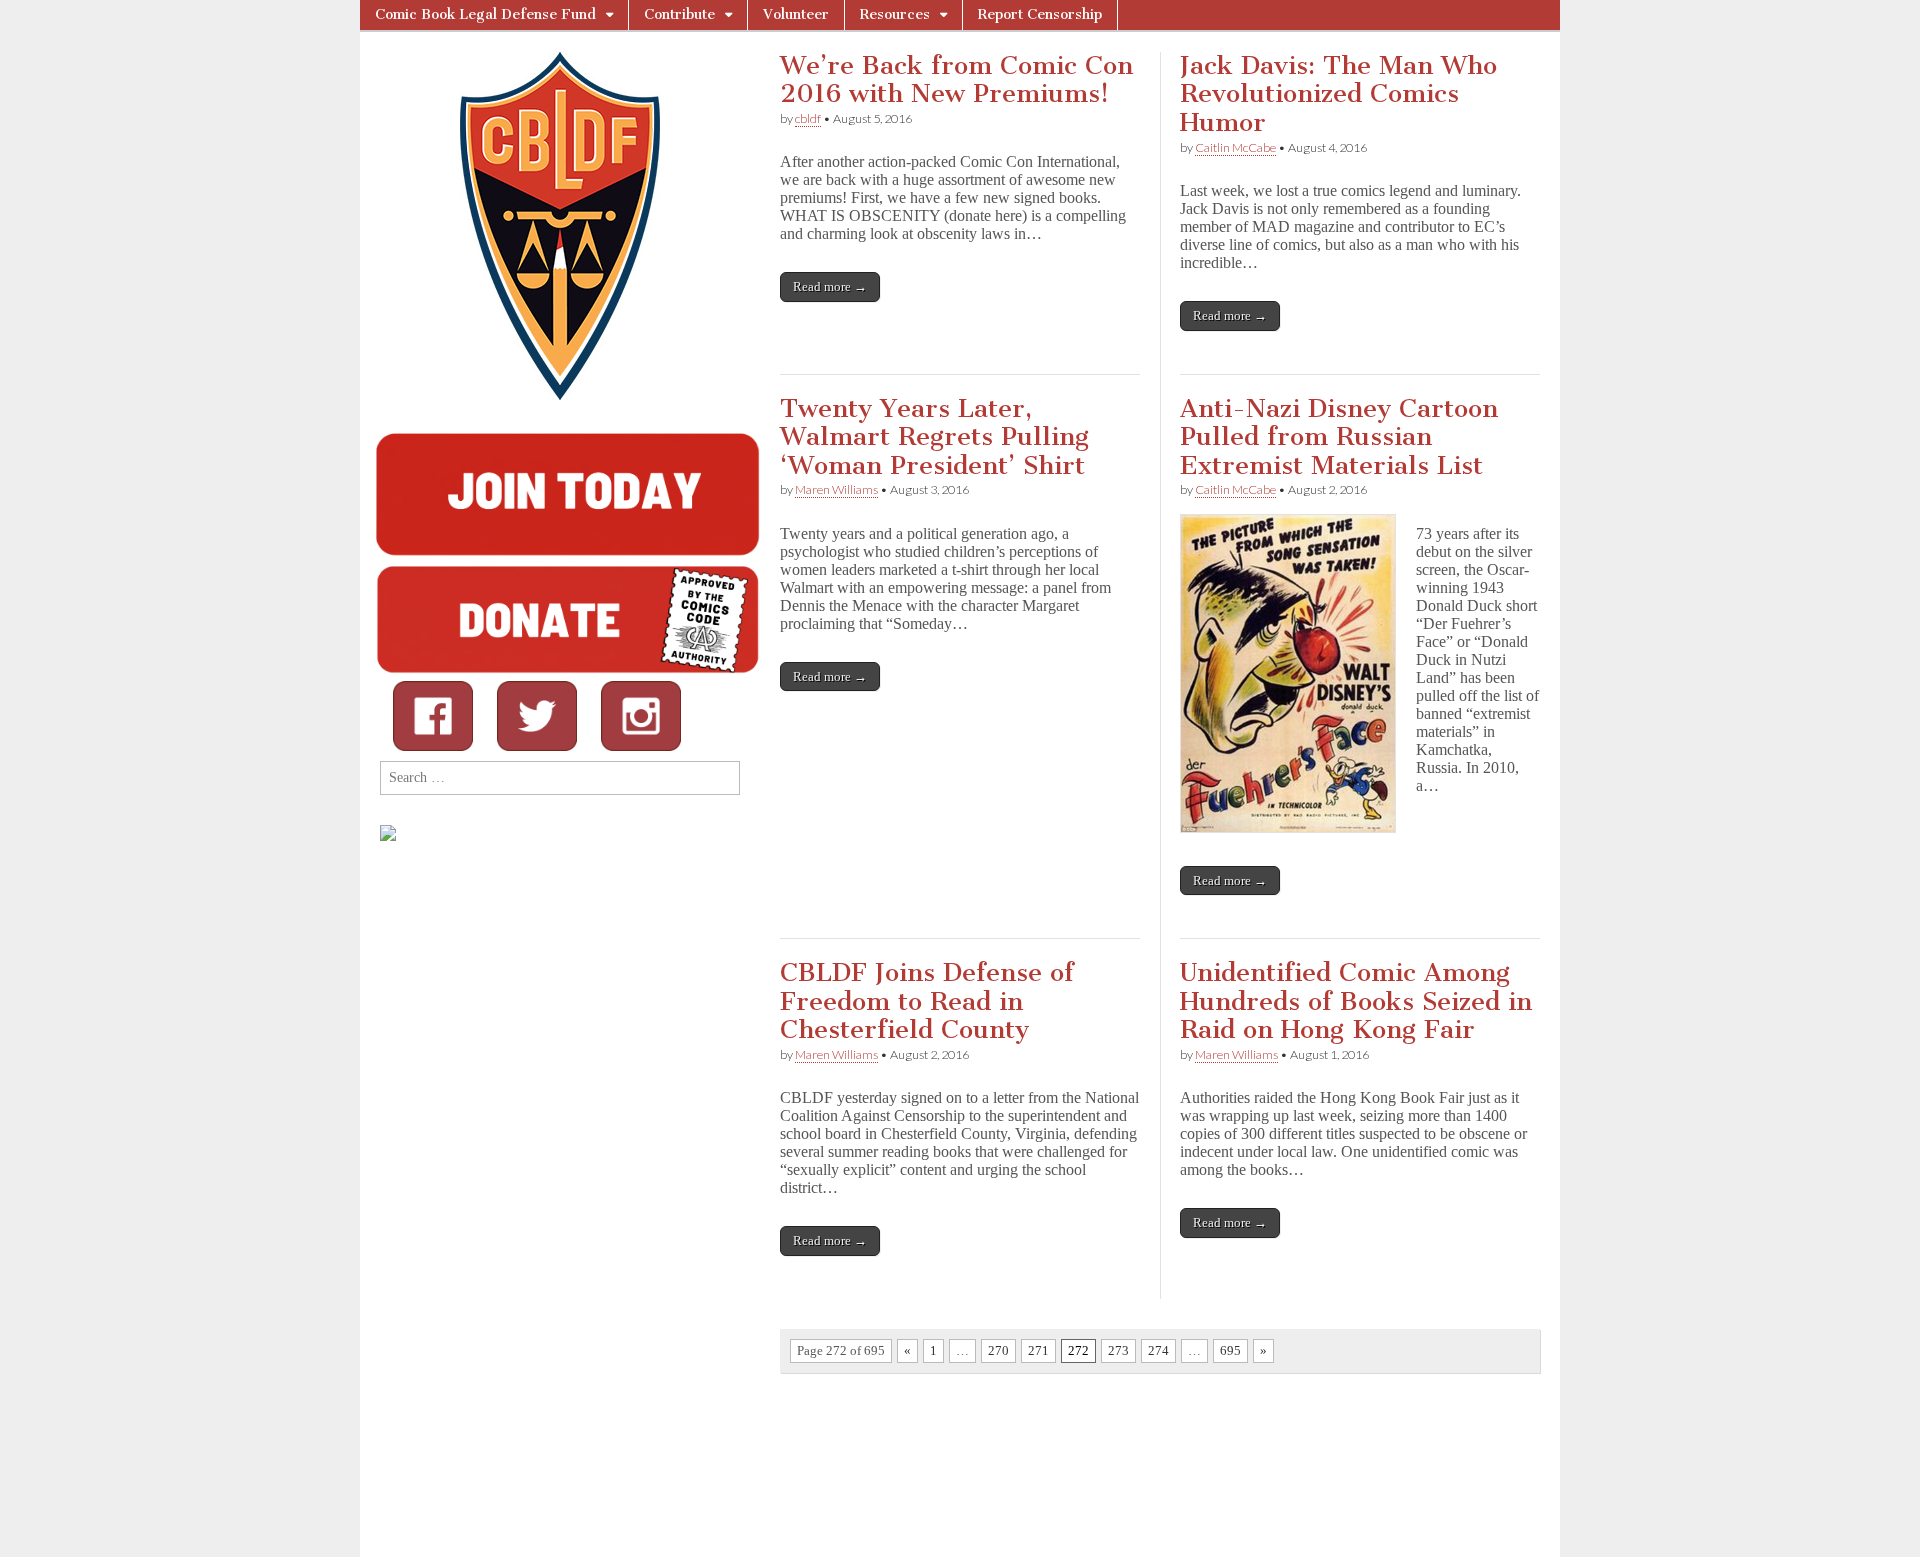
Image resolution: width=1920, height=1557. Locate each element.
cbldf (808, 118)
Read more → (830, 286)
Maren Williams (836, 489)
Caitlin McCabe (1235, 147)
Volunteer (796, 14)
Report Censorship (1040, 14)
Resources (895, 14)
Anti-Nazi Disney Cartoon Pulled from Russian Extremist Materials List (1339, 437)
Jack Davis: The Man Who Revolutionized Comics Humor (1338, 94)
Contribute (679, 14)
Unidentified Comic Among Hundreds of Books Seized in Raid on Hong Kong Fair (1356, 1001)
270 (998, 1350)
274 (1158, 1350)
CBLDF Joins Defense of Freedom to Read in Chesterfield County (927, 1001)
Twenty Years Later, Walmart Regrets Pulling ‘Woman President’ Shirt (934, 437)
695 (1230, 1350)
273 (1118, 1350)
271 (1038, 1350)
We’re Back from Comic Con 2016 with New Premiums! (956, 80)
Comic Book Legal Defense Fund (485, 14)
